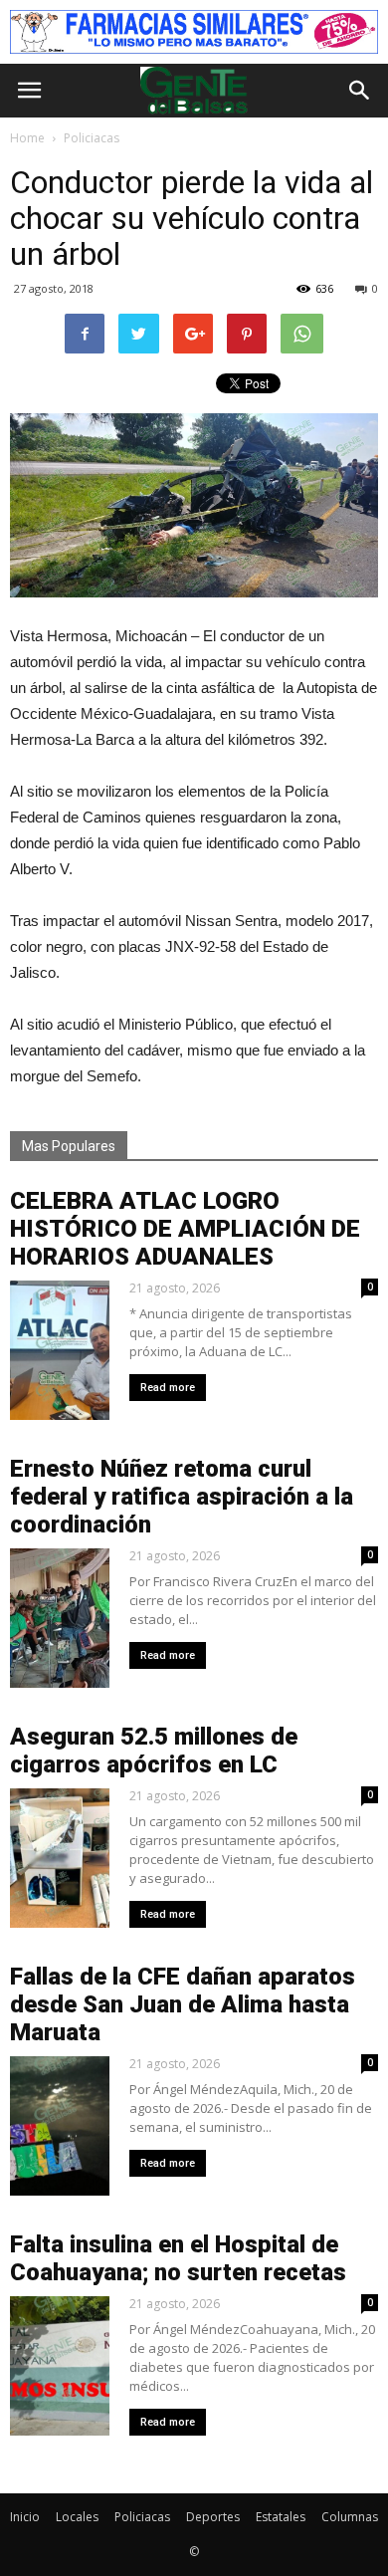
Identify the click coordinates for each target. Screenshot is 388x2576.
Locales (77, 2517)
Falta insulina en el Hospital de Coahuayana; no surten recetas (178, 2258)
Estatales (281, 2517)
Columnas (350, 2517)
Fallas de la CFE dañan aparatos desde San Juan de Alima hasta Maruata (183, 2004)
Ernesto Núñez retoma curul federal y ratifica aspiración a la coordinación (182, 1497)
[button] (360, 91)
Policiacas (142, 2517)
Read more (168, 1388)
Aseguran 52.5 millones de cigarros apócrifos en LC (154, 1751)
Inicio (25, 2517)
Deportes (213, 2517)
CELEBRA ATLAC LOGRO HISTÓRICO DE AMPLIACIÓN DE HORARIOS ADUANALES (185, 1229)
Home (27, 138)
